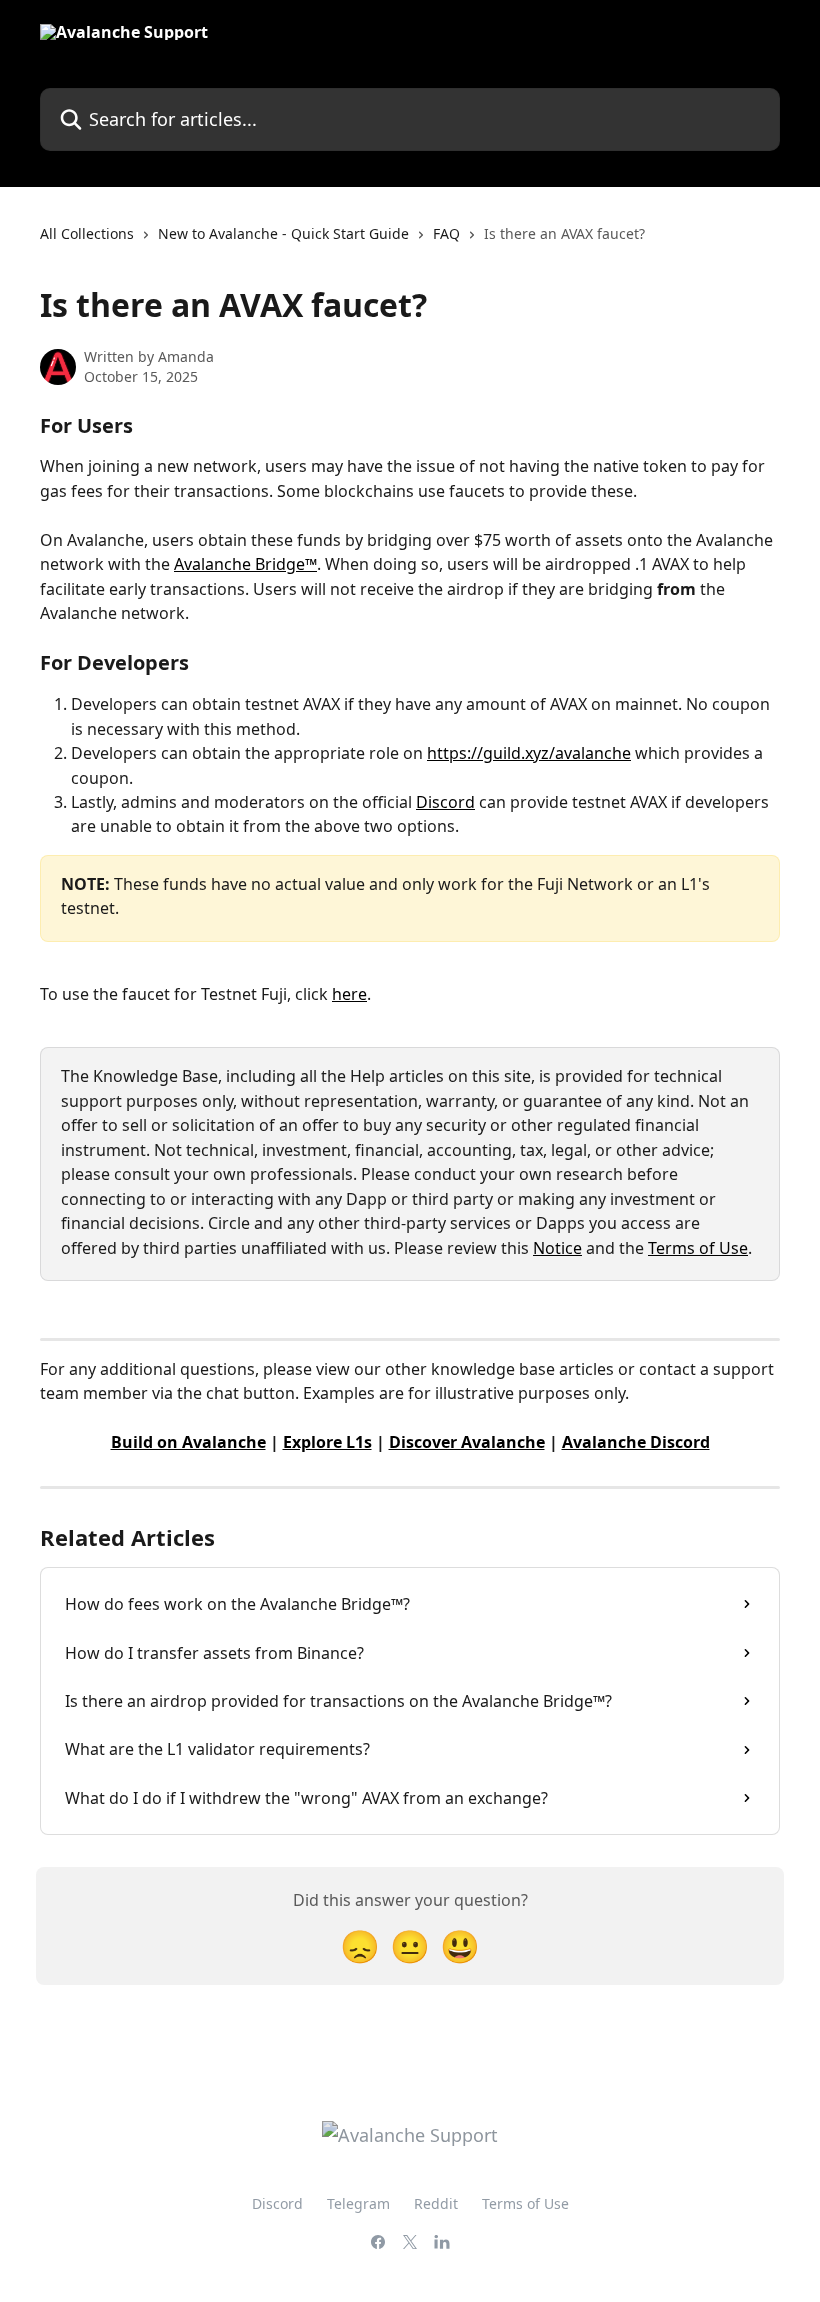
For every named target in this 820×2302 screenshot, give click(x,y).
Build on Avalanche (188, 1442)
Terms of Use (698, 1248)
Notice (557, 1248)
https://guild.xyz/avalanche (529, 753)
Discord (445, 802)
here (349, 994)
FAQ (446, 233)
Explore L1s (327, 1442)
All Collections (87, 233)
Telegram (358, 2203)
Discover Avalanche (467, 1442)
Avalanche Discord (636, 1442)
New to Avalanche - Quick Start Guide (283, 233)
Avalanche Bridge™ (245, 564)
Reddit (436, 2203)
